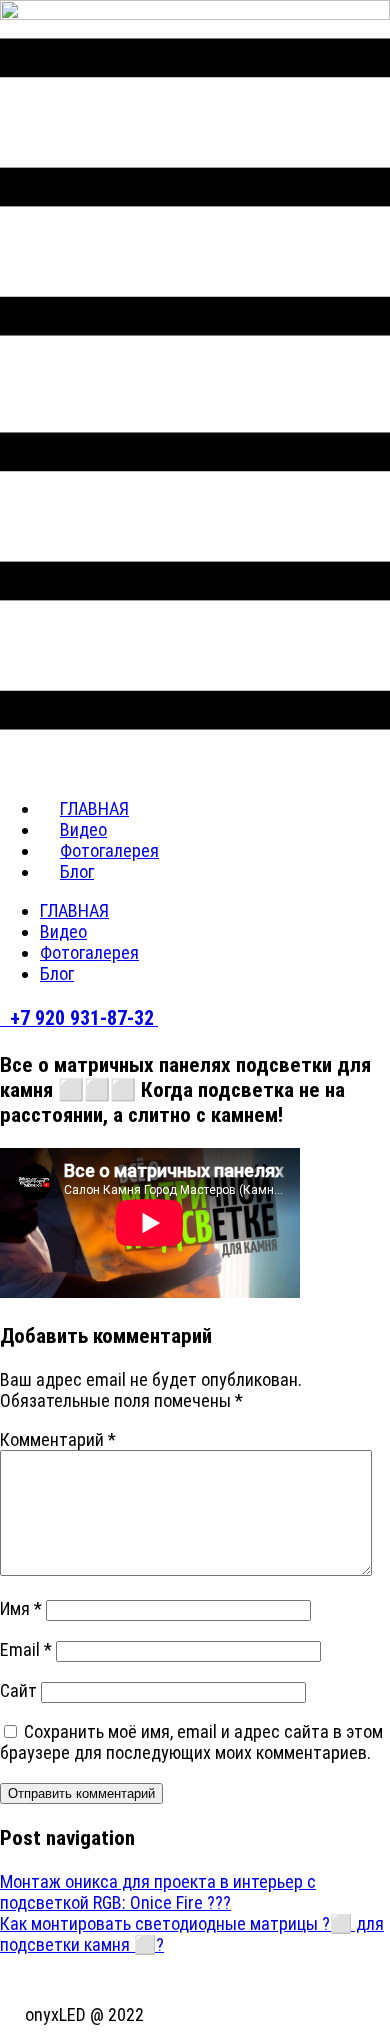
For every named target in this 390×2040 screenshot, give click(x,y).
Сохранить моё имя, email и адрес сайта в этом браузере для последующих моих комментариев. (191, 1742)
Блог (77, 871)
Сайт (18, 1690)
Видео (63, 931)
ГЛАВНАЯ (74, 910)
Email (26, 1649)
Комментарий (58, 1439)
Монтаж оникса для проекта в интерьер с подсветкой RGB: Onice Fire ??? (158, 1892)
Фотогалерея (89, 952)
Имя (21, 1608)
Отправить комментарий (81, 1793)
